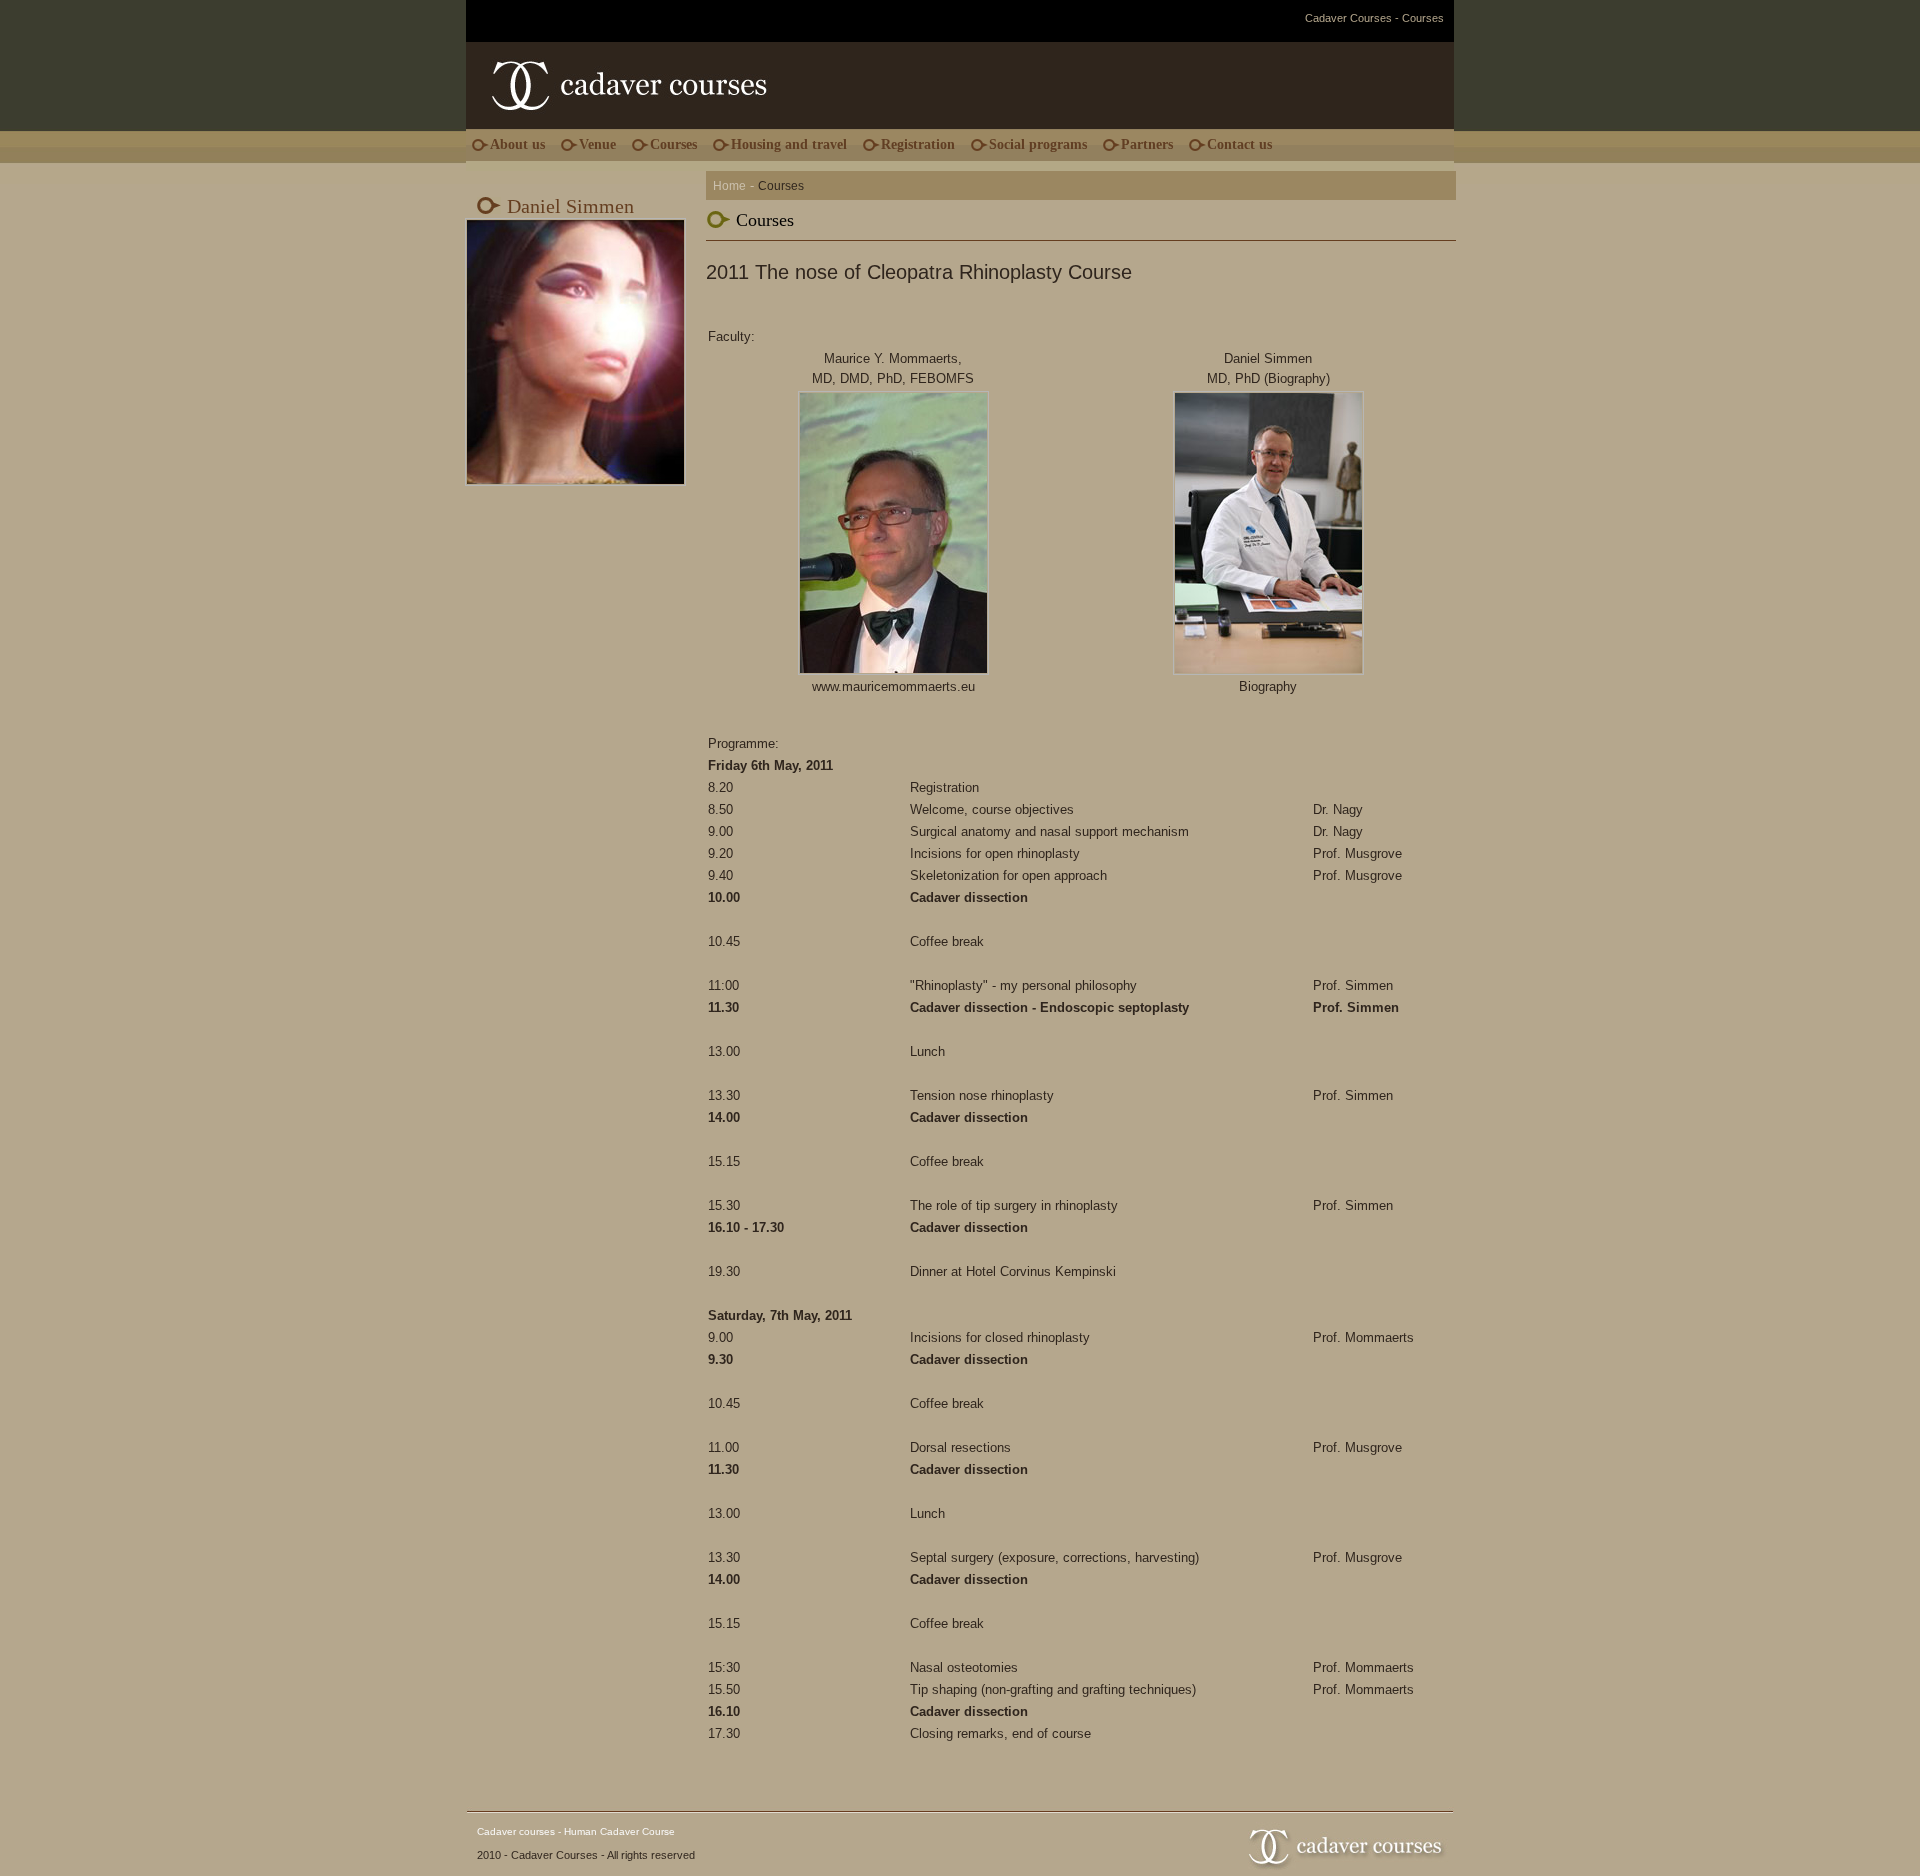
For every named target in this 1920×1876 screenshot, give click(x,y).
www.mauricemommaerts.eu (893, 686)
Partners (1147, 144)
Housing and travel (789, 144)
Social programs (1038, 144)
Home (729, 186)
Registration (918, 144)
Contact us (1239, 144)
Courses (673, 144)
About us (517, 144)
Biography (1297, 378)
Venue (597, 144)
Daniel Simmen (570, 206)
